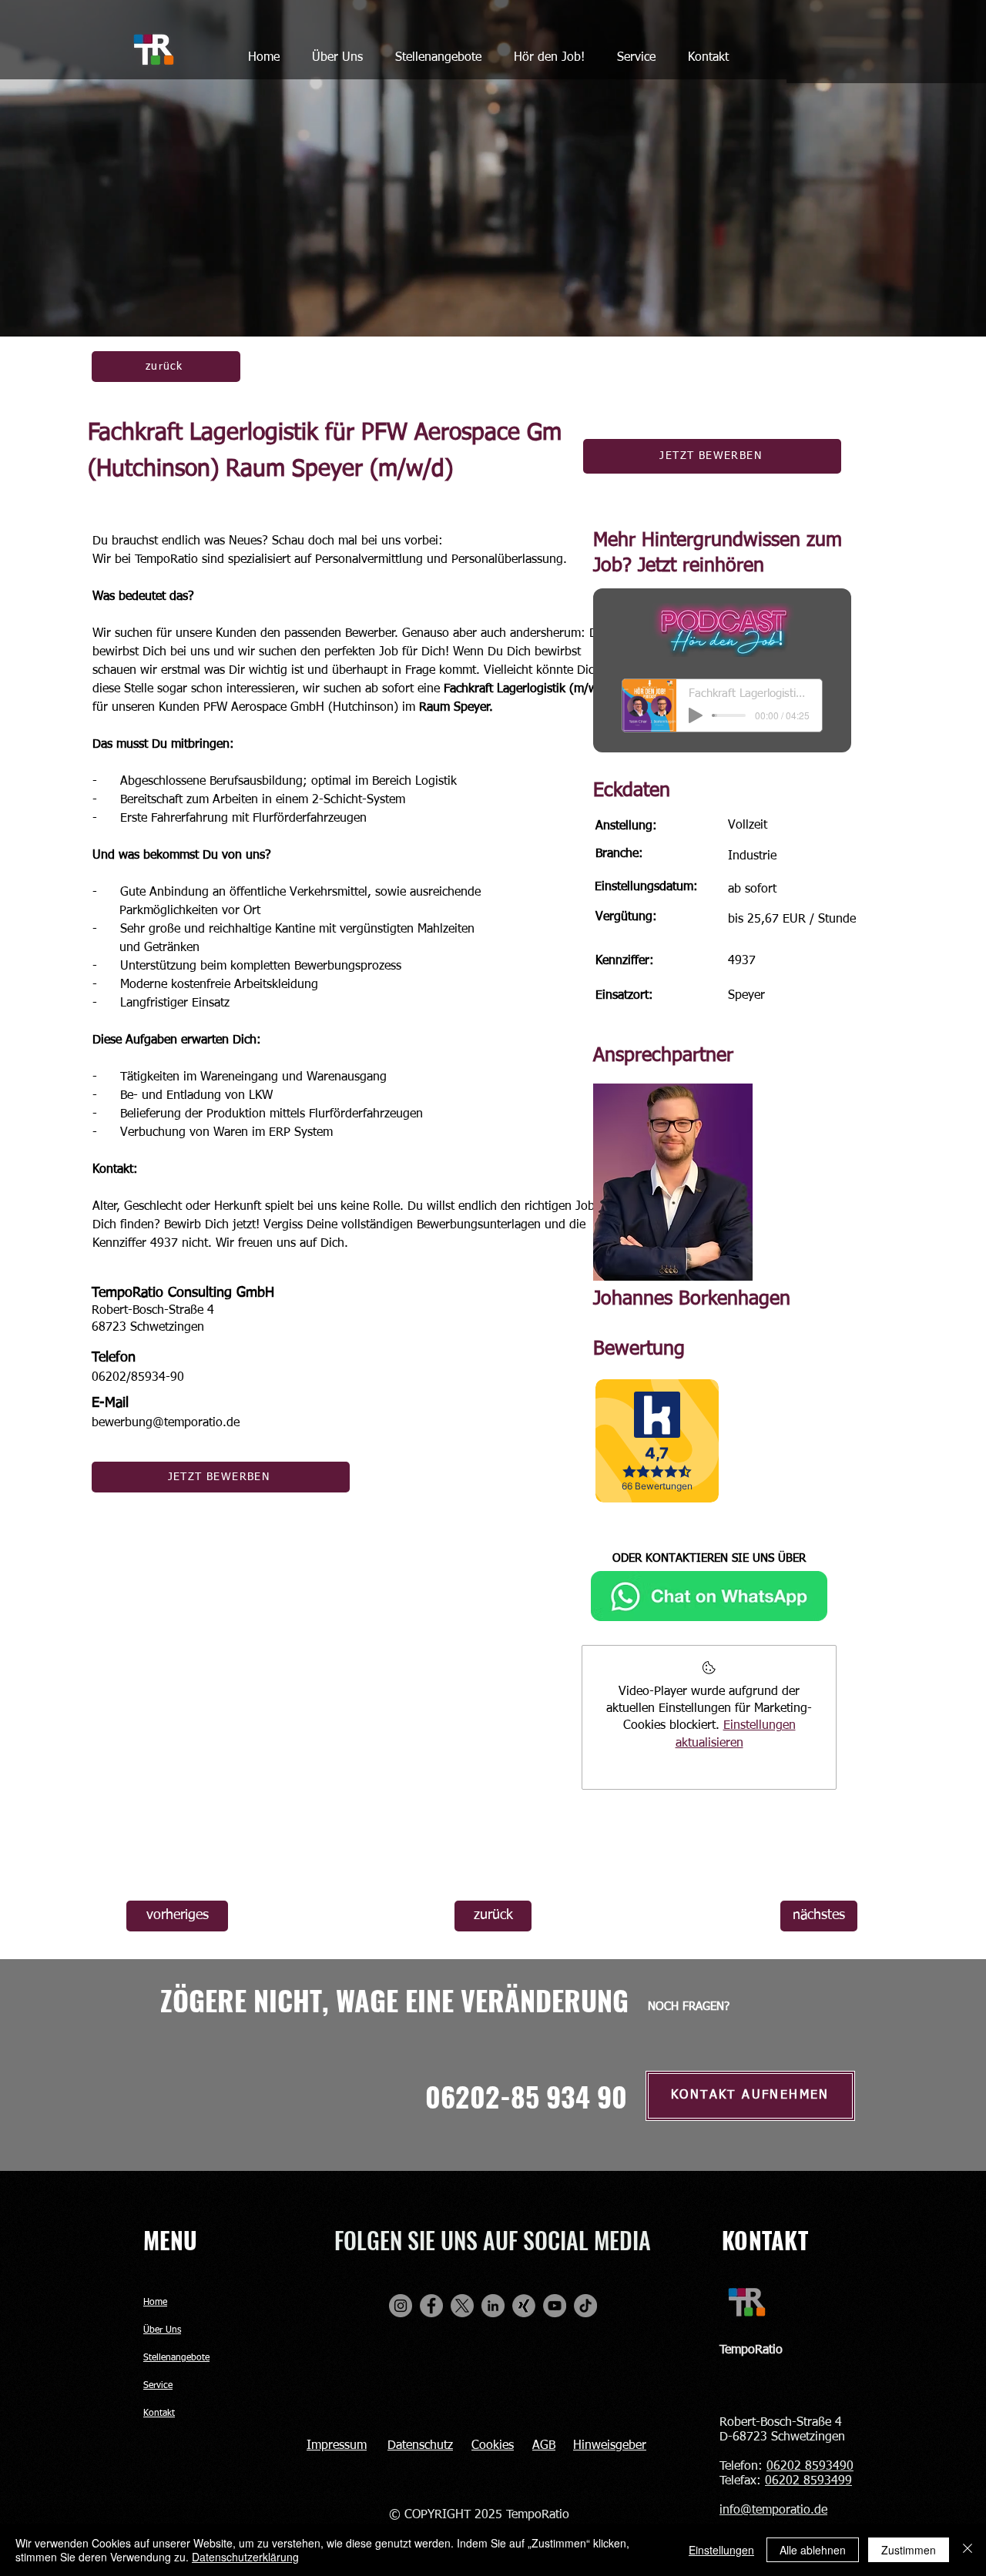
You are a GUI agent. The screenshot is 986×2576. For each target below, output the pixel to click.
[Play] (696, 715)
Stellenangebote (176, 2358)
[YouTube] (555, 2306)
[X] (462, 2306)
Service (158, 2386)
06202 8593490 (810, 2467)
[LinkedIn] (493, 2306)
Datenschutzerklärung (245, 2557)
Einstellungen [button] (721, 2550)
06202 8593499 (808, 2481)
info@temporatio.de (773, 2511)
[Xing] (524, 2306)
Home (155, 2303)
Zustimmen (909, 2550)
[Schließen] (968, 2550)
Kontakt (159, 2414)
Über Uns (162, 2330)
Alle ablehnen (813, 2550)
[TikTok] (585, 2306)
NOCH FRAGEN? (689, 2007)
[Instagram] (401, 2306)
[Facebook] (431, 2306)
